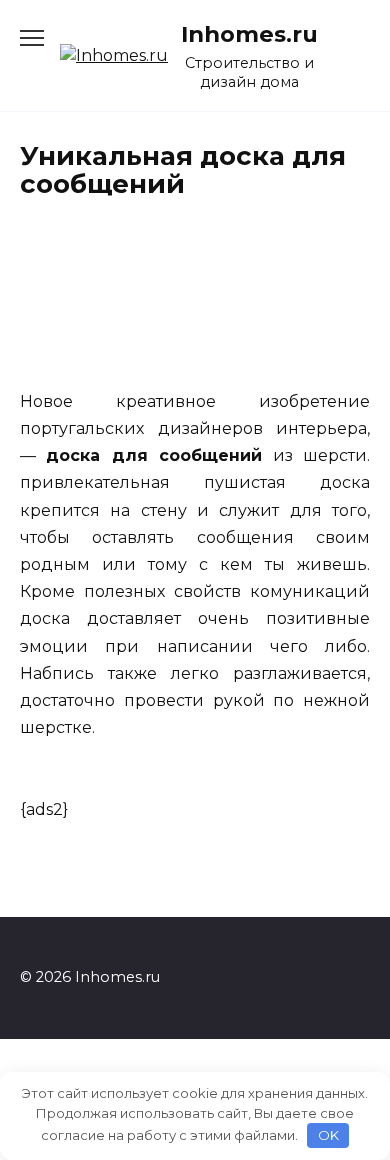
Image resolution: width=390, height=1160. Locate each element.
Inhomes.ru (249, 34)
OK (328, 1135)
